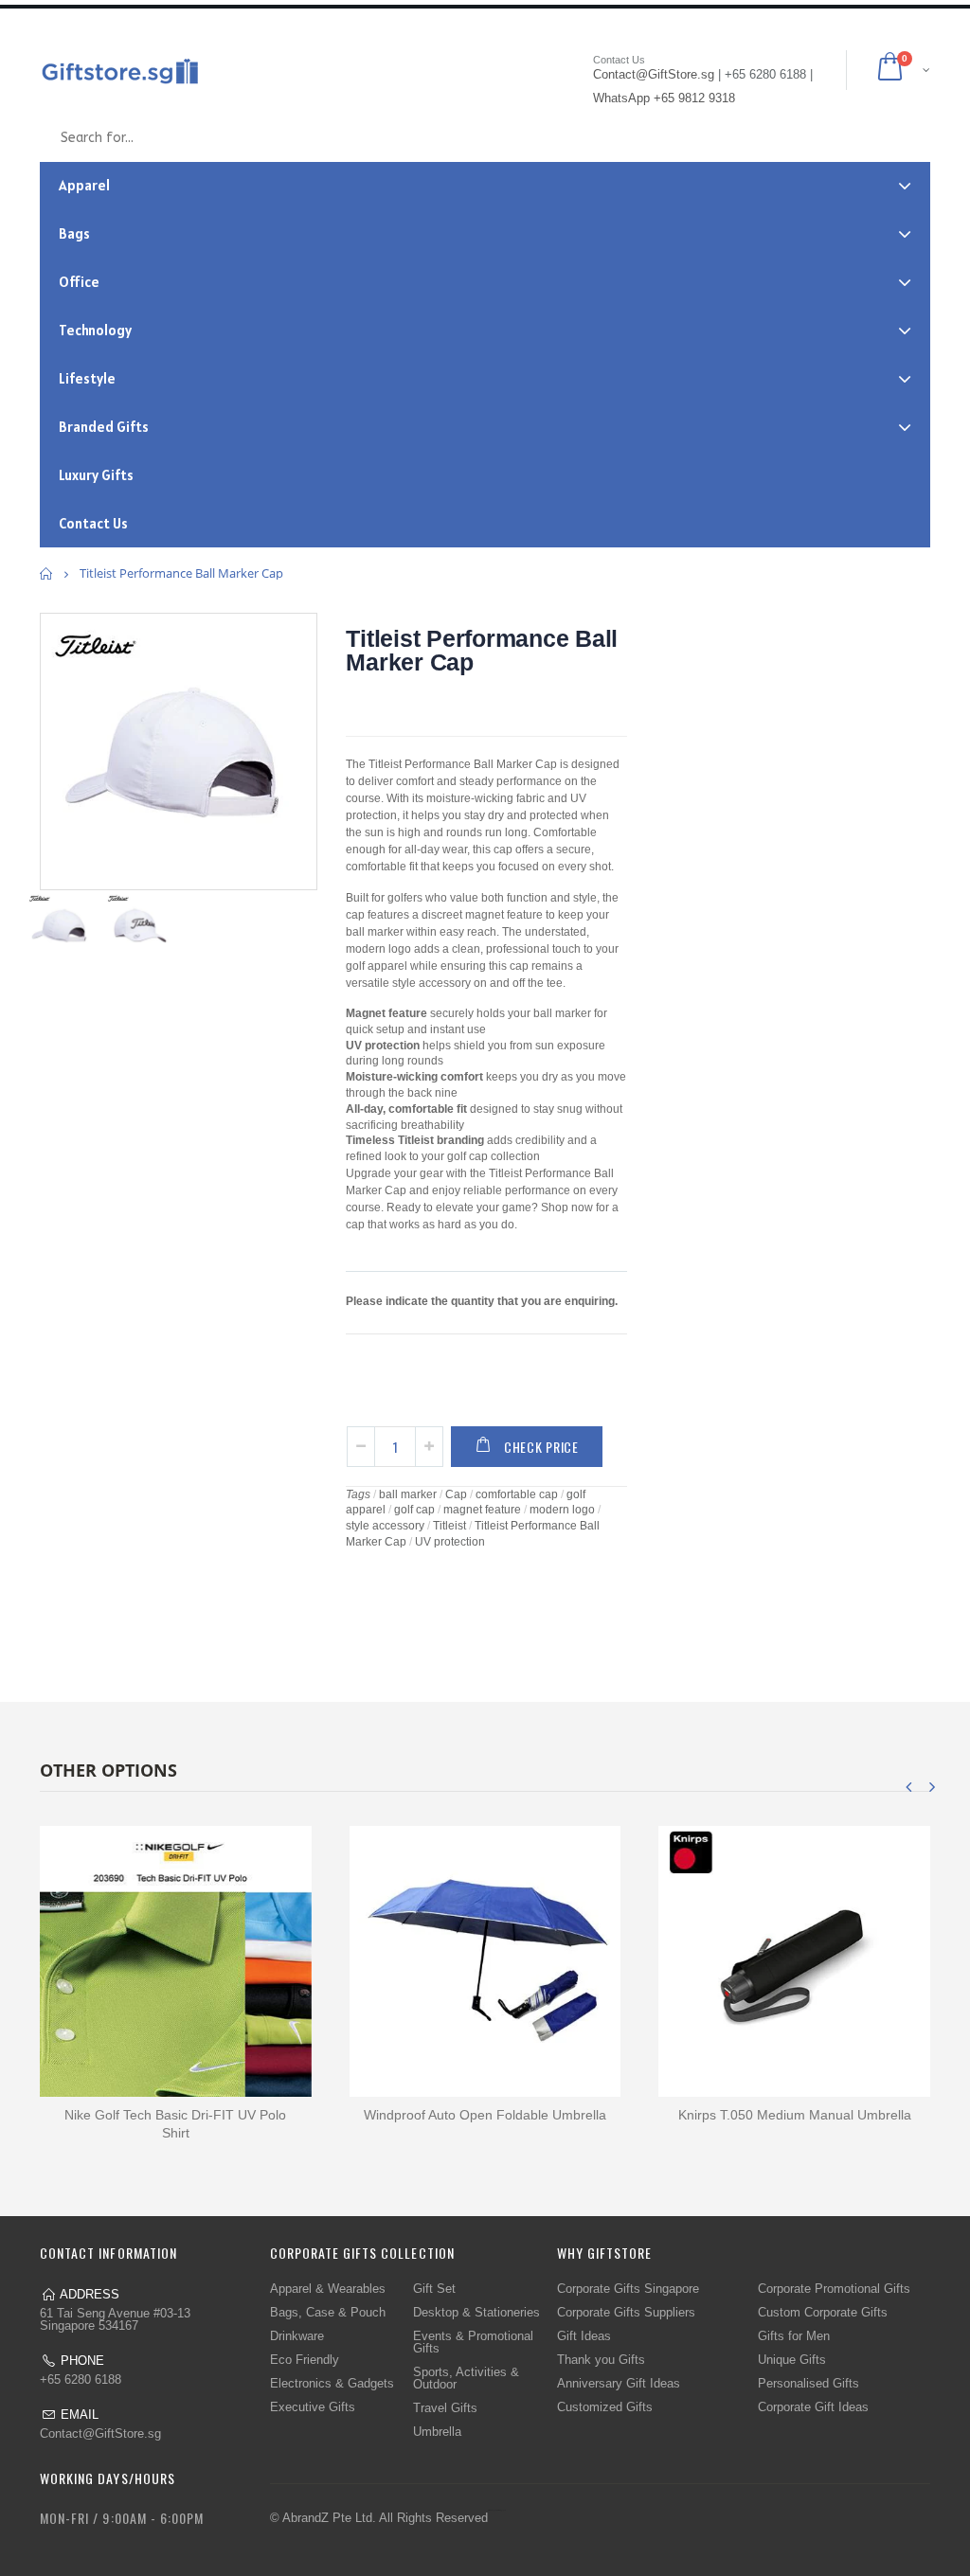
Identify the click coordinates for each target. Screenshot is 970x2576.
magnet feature (482, 1510)
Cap (456, 1494)
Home (47, 573)
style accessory (385, 1526)
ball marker (408, 1494)
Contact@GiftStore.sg (100, 2433)
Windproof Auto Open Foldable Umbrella (485, 2115)
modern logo (562, 1510)
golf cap (414, 1510)
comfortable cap (517, 1494)
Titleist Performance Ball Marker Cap (482, 650)
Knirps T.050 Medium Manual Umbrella (795, 2115)
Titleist (449, 1526)
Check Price (541, 1447)
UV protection (450, 1542)
